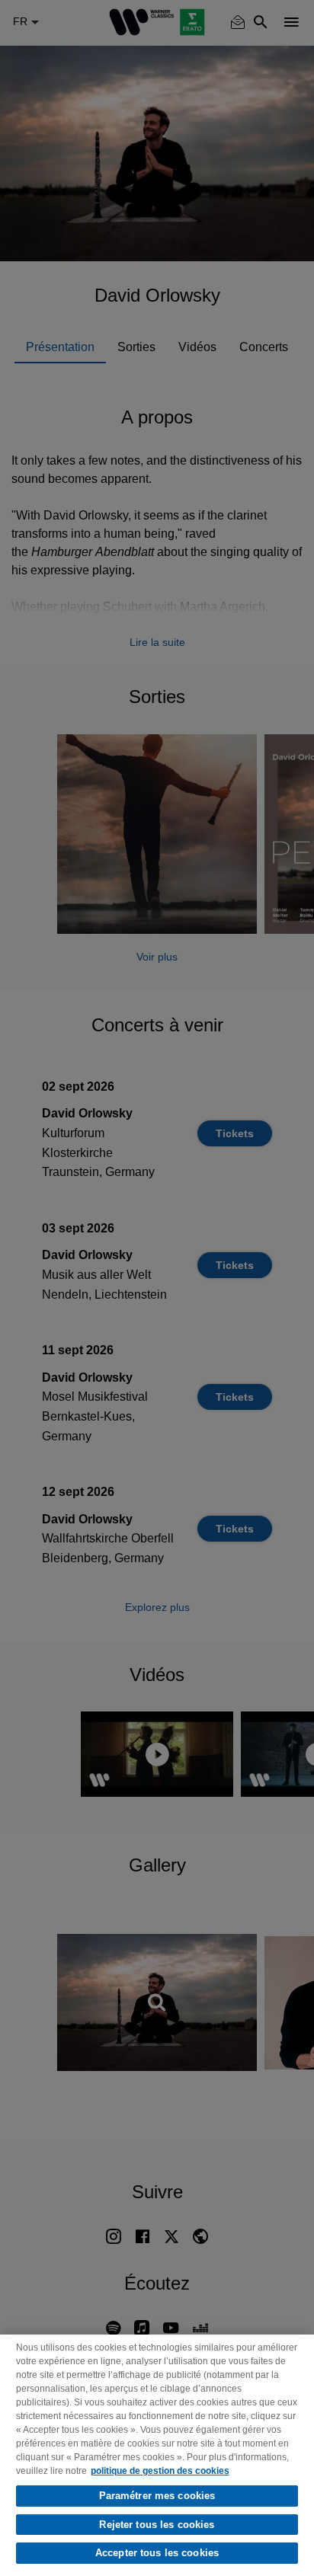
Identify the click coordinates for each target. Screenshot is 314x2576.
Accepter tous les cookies (157, 2553)
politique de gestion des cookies (160, 2471)
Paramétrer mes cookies (157, 2496)
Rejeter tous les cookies (157, 2525)
